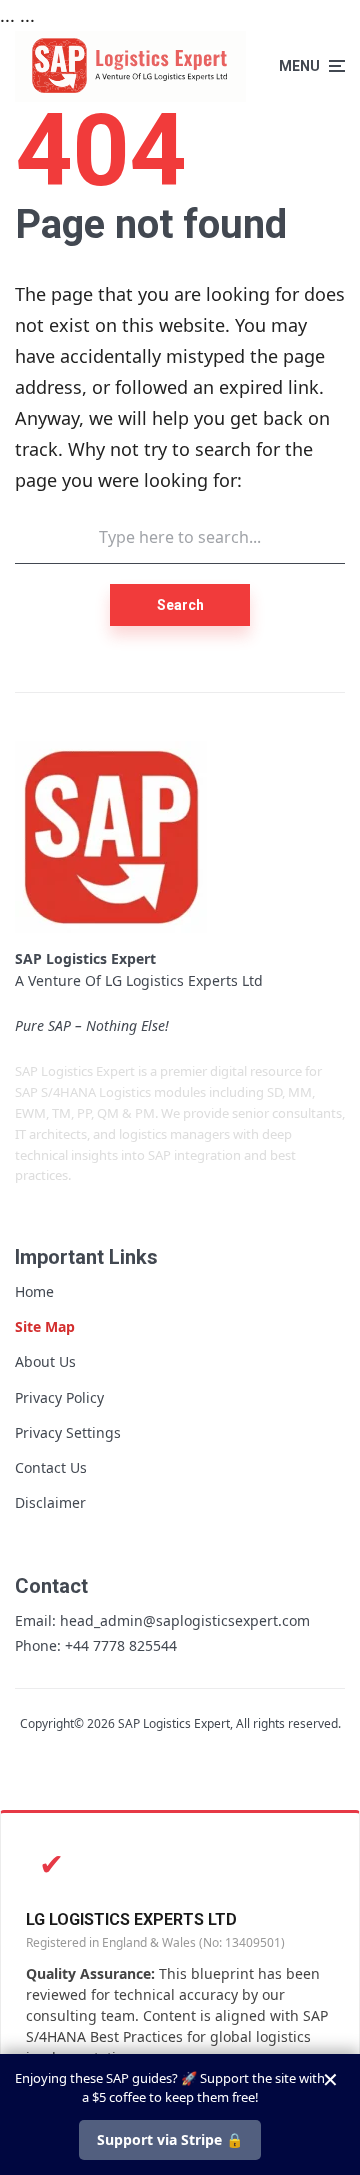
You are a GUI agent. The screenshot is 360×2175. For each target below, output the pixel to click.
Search (180, 605)
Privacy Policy (59, 1397)
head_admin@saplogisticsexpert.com (185, 1620)
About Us (45, 1361)
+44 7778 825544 (121, 1645)
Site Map (45, 1326)
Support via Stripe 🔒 (170, 2139)
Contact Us (51, 1467)
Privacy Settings (68, 1432)
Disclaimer (50, 1502)
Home (34, 1291)
